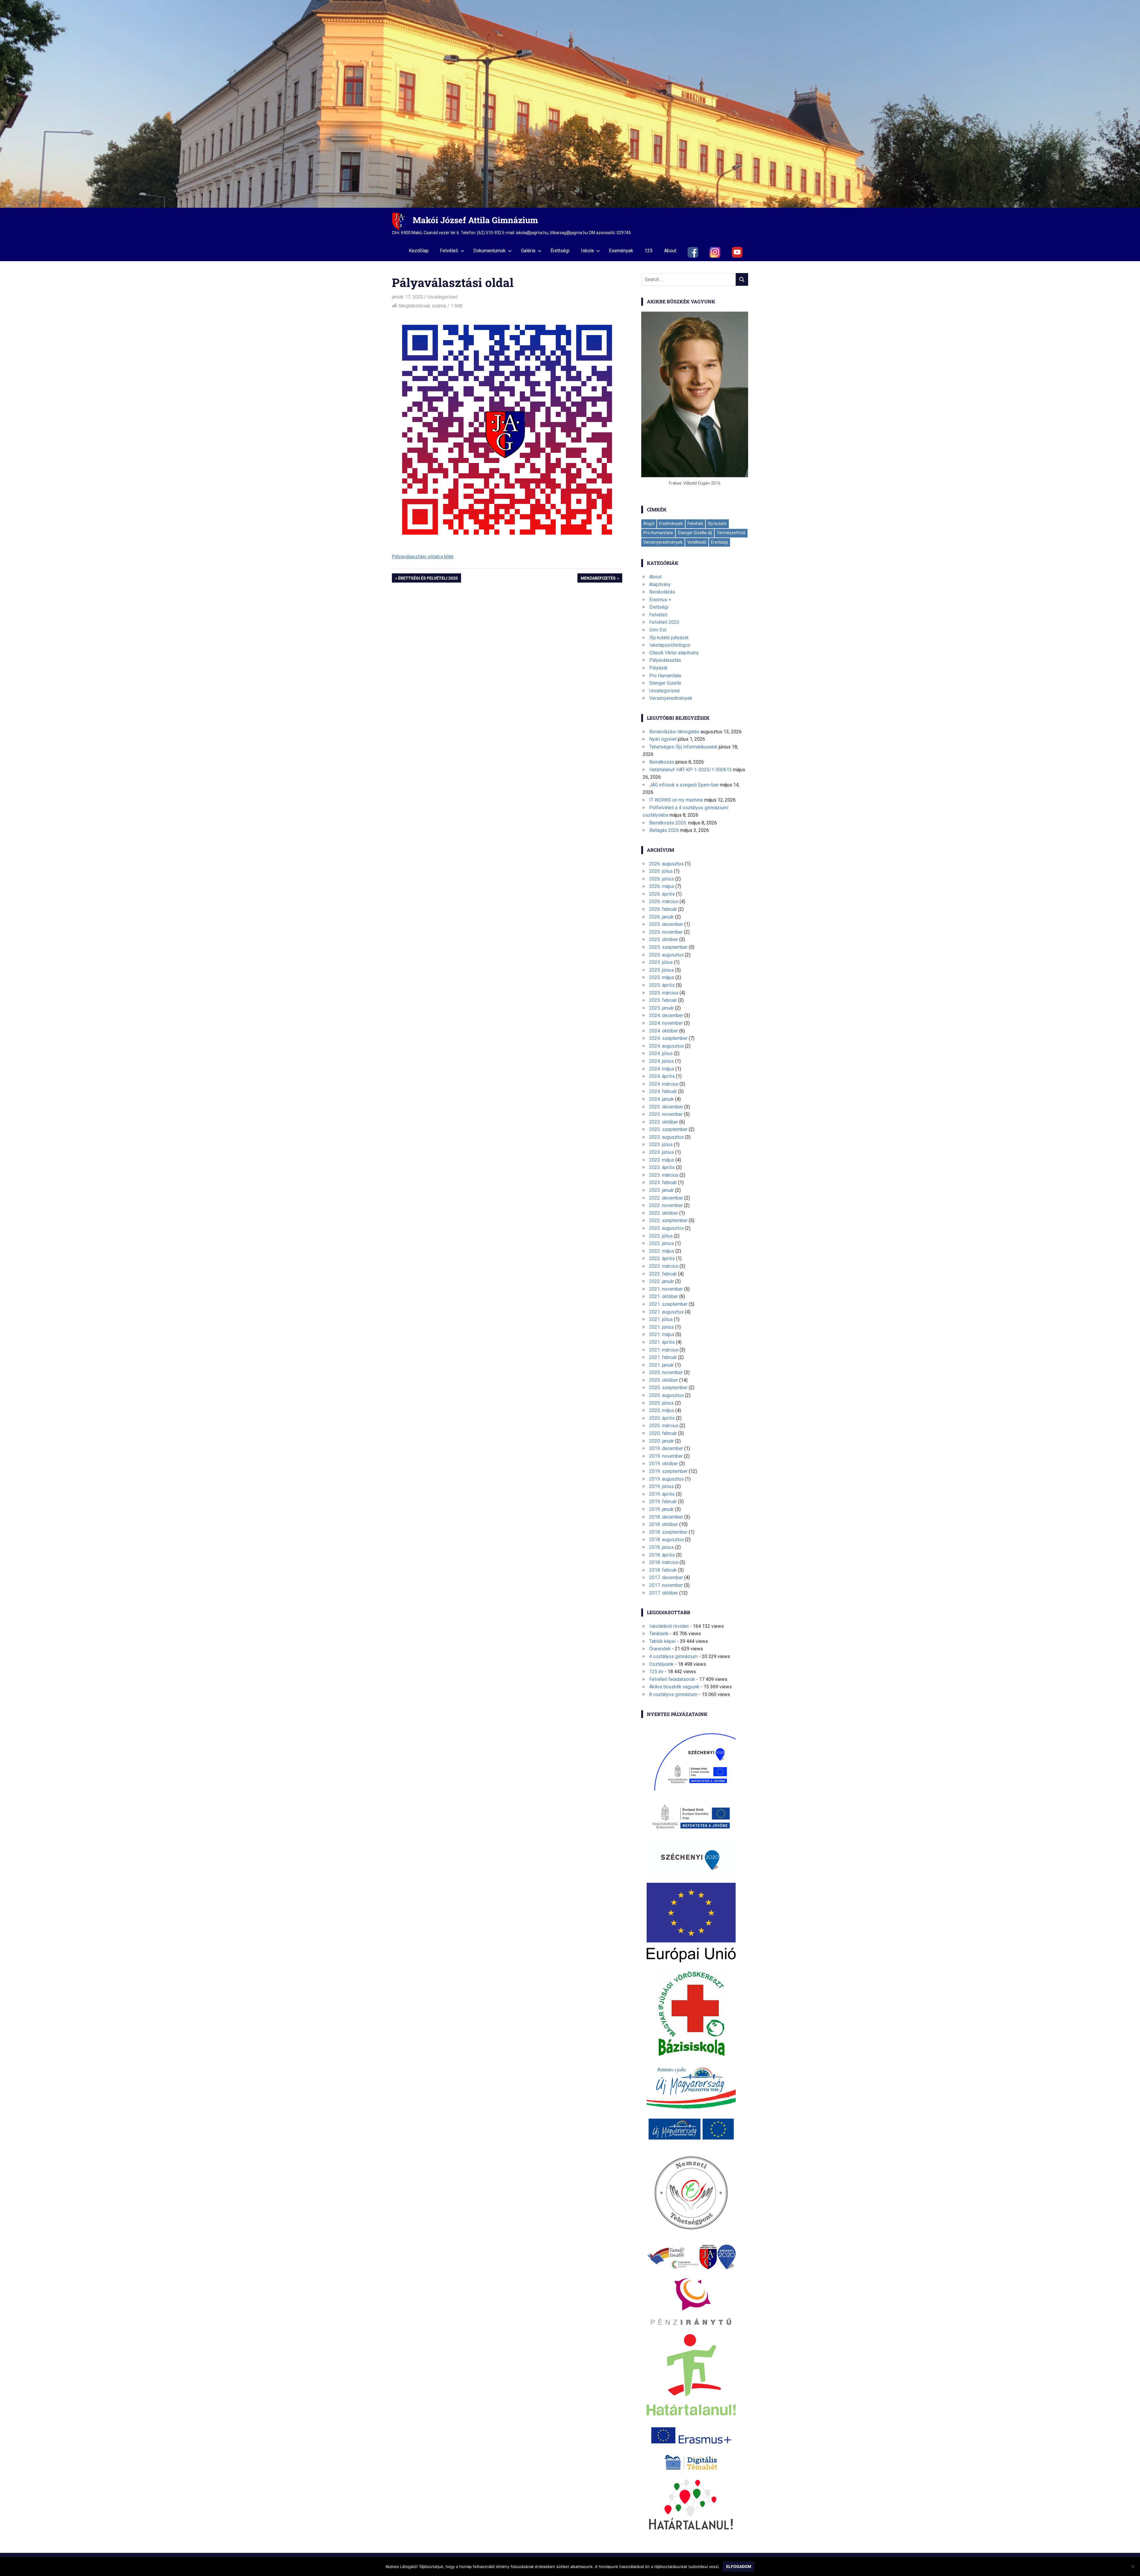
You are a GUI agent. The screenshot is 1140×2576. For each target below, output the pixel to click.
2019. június (662, 1486)
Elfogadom (739, 2567)
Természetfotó (731, 533)
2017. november (666, 1585)
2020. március (664, 1426)
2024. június (662, 1061)
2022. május (662, 1251)
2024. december (666, 1015)
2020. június (662, 1403)
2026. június (662, 879)
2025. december (666, 924)
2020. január (662, 1441)
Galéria (528, 251)
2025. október (664, 939)
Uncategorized (442, 297)
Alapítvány (660, 584)
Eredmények (671, 524)
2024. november (666, 1023)
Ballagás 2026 (664, 830)
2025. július (661, 962)
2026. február (663, 909)
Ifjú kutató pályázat (669, 638)
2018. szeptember (668, 1532)
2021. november (666, 1289)
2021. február (663, 1357)
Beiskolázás (662, 592)
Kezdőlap (419, 251)
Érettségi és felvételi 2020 (428, 579)
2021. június (662, 1327)
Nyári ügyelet (663, 739)
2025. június (662, 970)
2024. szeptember (668, 1038)
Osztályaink (661, 1664)
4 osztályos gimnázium (673, 1656)
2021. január (662, 1365)
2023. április (662, 1167)
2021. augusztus (666, 1312)
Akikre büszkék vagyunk (674, 1687)
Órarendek (660, 1649)
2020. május (662, 1410)
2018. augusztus (666, 1540)
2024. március (664, 1084)
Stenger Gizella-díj (695, 533)
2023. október (664, 1122)
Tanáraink (659, 1634)
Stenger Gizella (665, 683)
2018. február (663, 1570)
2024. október (664, 1031)
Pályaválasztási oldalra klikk (423, 556)
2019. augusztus (666, 1479)
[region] (570, 104)
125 (649, 251)
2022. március (664, 1266)
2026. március (664, 901)
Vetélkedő (697, 542)
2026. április (662, 894)
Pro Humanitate (658, 533)
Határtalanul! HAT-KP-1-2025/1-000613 (691, 770)
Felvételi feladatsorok (672, 1679)
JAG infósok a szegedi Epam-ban (684, 785)
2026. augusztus (666, 864)
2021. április (662, 1342)
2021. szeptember (668, 1304)
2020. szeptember (668, 1388)
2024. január (662, 1099)
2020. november (666, 1372)
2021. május (662, 1334)
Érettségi (560, 251)
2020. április (662, 1418)
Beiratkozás (662, 762)
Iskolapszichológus (670, 645)
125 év (656, 1672)
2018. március (664, 1562)
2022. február (663, 1274)
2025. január (662, 1008)
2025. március (664, 993)
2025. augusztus (666, 955)
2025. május (662, 977)
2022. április (662, 1258)
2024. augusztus (666, 1046)
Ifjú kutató (717, 524)
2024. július (661, 1053)
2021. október (664, 1296)
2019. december (666, 1448)
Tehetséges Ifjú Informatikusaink (683, 747)
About (670, 251)
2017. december (666, 1578)
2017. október (664, 1593)
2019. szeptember (668, 1471)
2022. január (662, 1281)
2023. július (661, 1145)
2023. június (662, 1152)
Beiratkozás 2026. (668, 823)
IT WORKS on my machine (676, 800)
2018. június (662, 1547)
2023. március (664, 1175)
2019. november (666, 1456)
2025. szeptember (668, 947)
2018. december (666, 1517)
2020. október (664, 1380)
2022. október (664, 1213)
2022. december (666, 1198)
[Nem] (1133, 2567)
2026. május (662, 886)
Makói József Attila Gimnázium (475, 220)
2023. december (666, 1107)
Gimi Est (658, 630)
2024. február (663, 1091)
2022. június (662, 1243)
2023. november (666, 1114)
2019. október (664, 1464)
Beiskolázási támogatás (674, 732)
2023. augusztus (666, 1137)
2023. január (662, 1190)
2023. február (663, 1182)
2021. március (664, 1350)
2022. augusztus (666, 1228)
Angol (649, 524)
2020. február (663, 1433)
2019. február (663, 1502)
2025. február (663, 1000)
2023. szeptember (668, 1129)
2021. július (661, 1319)
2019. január (662, 1509)
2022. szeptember (668, 1220)
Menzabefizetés (598, 579)
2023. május (662, 1160)
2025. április (662, 985)
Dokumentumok (489, 251)
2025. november (666, 932)
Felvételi (449, 251)
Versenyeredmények (663, 542)
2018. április (662, 1555)
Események (621, 251)
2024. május (662, 1069)
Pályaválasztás (665, 660)
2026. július (661, 871)
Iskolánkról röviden (669, 1626)
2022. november (666, 1205)
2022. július (661, 1236)
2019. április (662, 1494)
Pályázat (658, 668)
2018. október (664, 1524)
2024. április (662, 1076)
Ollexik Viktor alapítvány (674, 653)
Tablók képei (662, 1641)
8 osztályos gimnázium (673, 1694)
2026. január (662, 917)
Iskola (587, 251)
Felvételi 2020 (664, 622)
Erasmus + (660, 600)
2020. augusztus (666, 1395)
